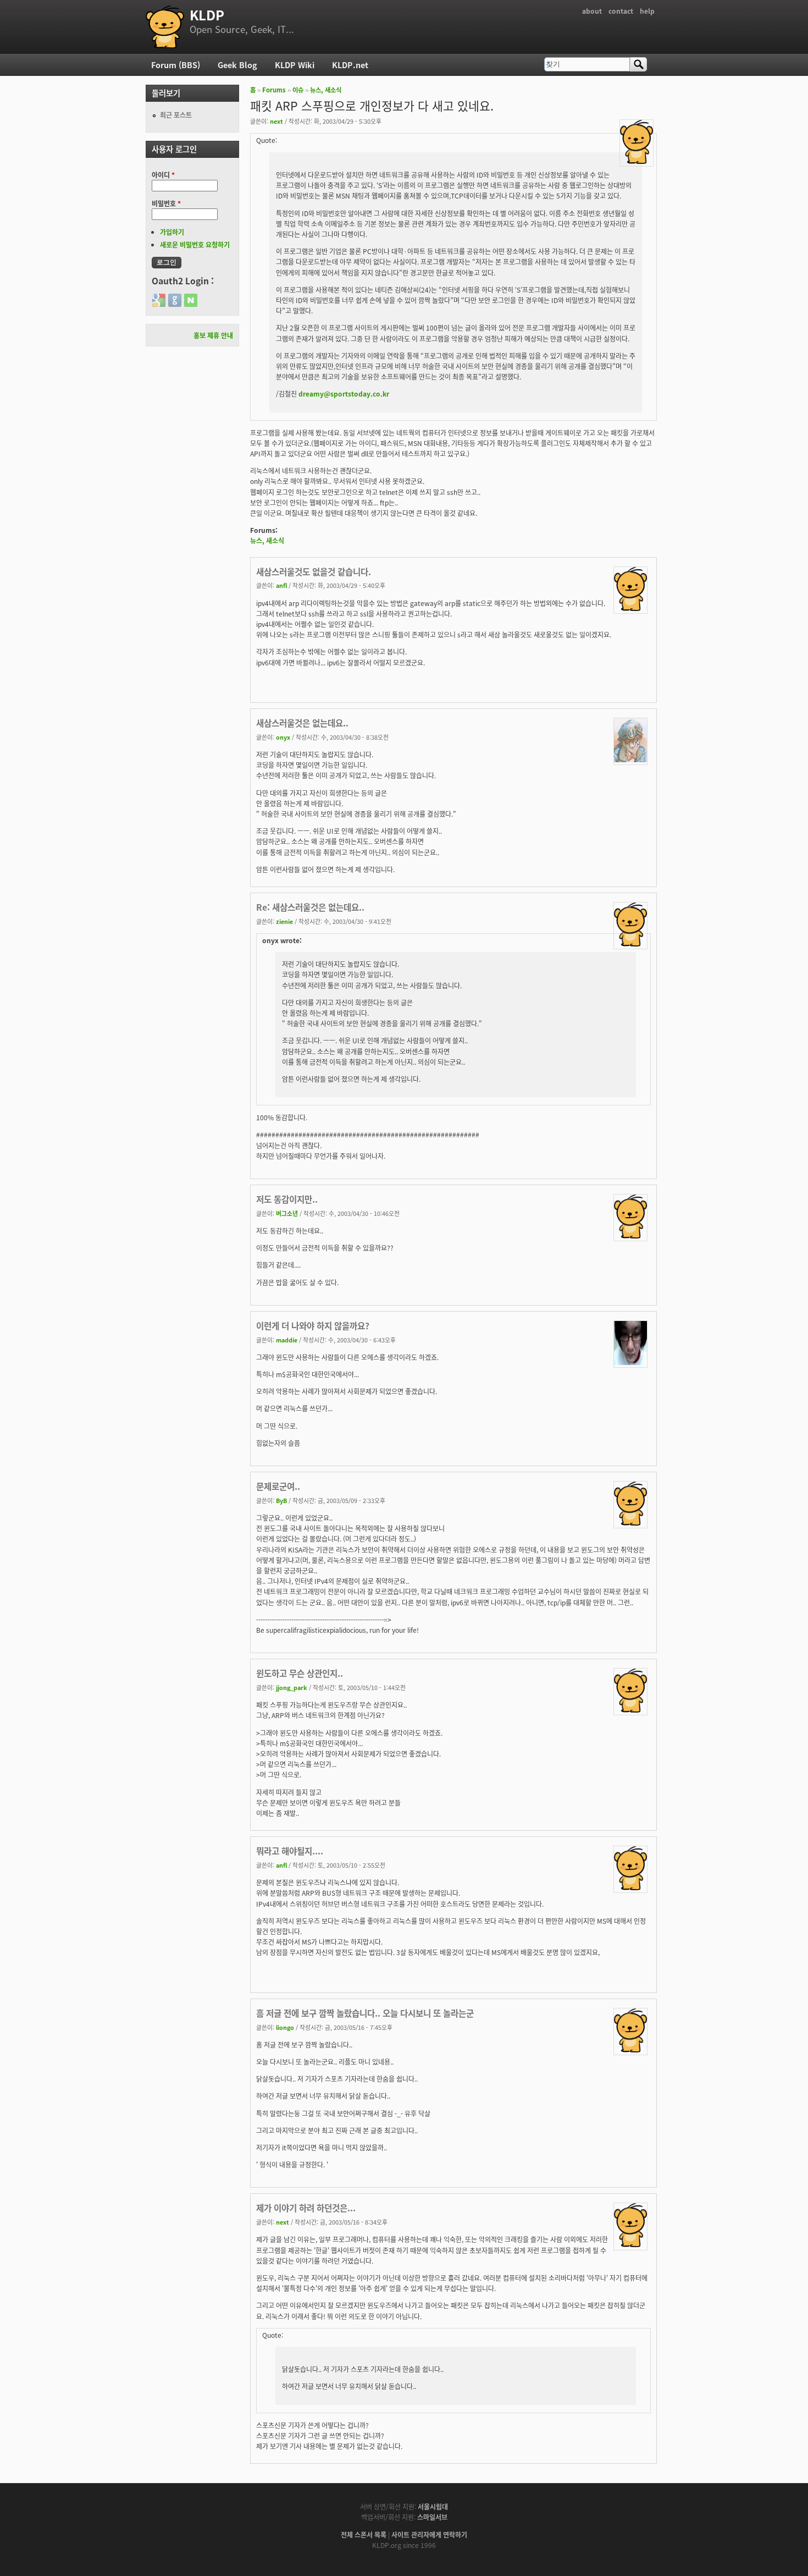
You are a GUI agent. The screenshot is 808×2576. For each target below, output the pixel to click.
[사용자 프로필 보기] (637, 161)
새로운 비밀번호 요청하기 (195, 244)
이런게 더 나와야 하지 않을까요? (313, 1325)
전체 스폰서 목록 (364, 2534)
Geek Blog (237, 65)
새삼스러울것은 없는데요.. (302, 723)
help (647, 11)
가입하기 (172, 232)
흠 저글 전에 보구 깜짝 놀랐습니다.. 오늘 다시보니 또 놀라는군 (365, 2013)
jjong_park (292, 1687)
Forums (274, 90)
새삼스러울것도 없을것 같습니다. (314, 571)
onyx (283, 737)
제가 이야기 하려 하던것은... (306, 2208)
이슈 (298, 90)
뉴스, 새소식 (326, 90)
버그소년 (287, 1213)
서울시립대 (433, 2506)
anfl (281, 585)
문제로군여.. (278, 1486)
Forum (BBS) (176, 65)
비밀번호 (166, 203)
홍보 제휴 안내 (213, 335)
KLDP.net (350, 65)
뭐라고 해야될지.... (290, 1851)
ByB (281, 1500)
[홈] (165, 27)
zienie (284, 921)
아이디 (163, 175)
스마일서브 (432, 2517)
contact (621, 11)
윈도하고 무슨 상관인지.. (300, 1673)
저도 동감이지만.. (287, 1199)
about (592, 11)
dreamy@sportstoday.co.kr (344, 393)
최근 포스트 (176, 115)
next (276, 121)
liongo (285, 2027)
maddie (287, 1340)
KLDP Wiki (295, 65)
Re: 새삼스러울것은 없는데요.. (310, 907)
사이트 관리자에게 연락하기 (429, 2534)
